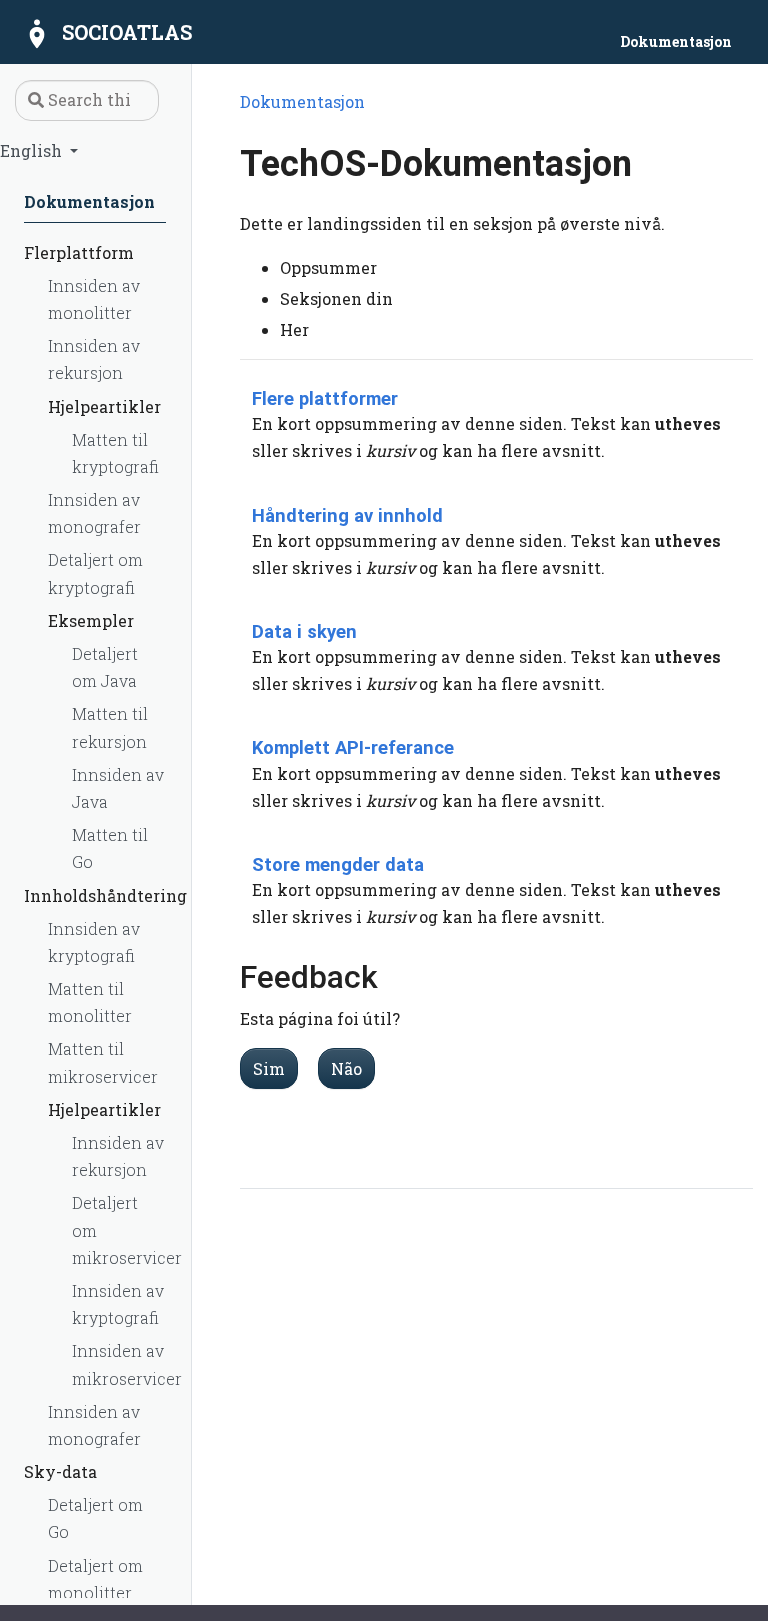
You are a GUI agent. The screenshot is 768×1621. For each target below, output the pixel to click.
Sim (269, 1068)
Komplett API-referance (353, 747)
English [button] (33, 150)
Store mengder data (338, 864)
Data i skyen (304, 631)
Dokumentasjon (302, 101)
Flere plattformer (325, 398)
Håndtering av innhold (347, 515)
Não (346, 1068)
